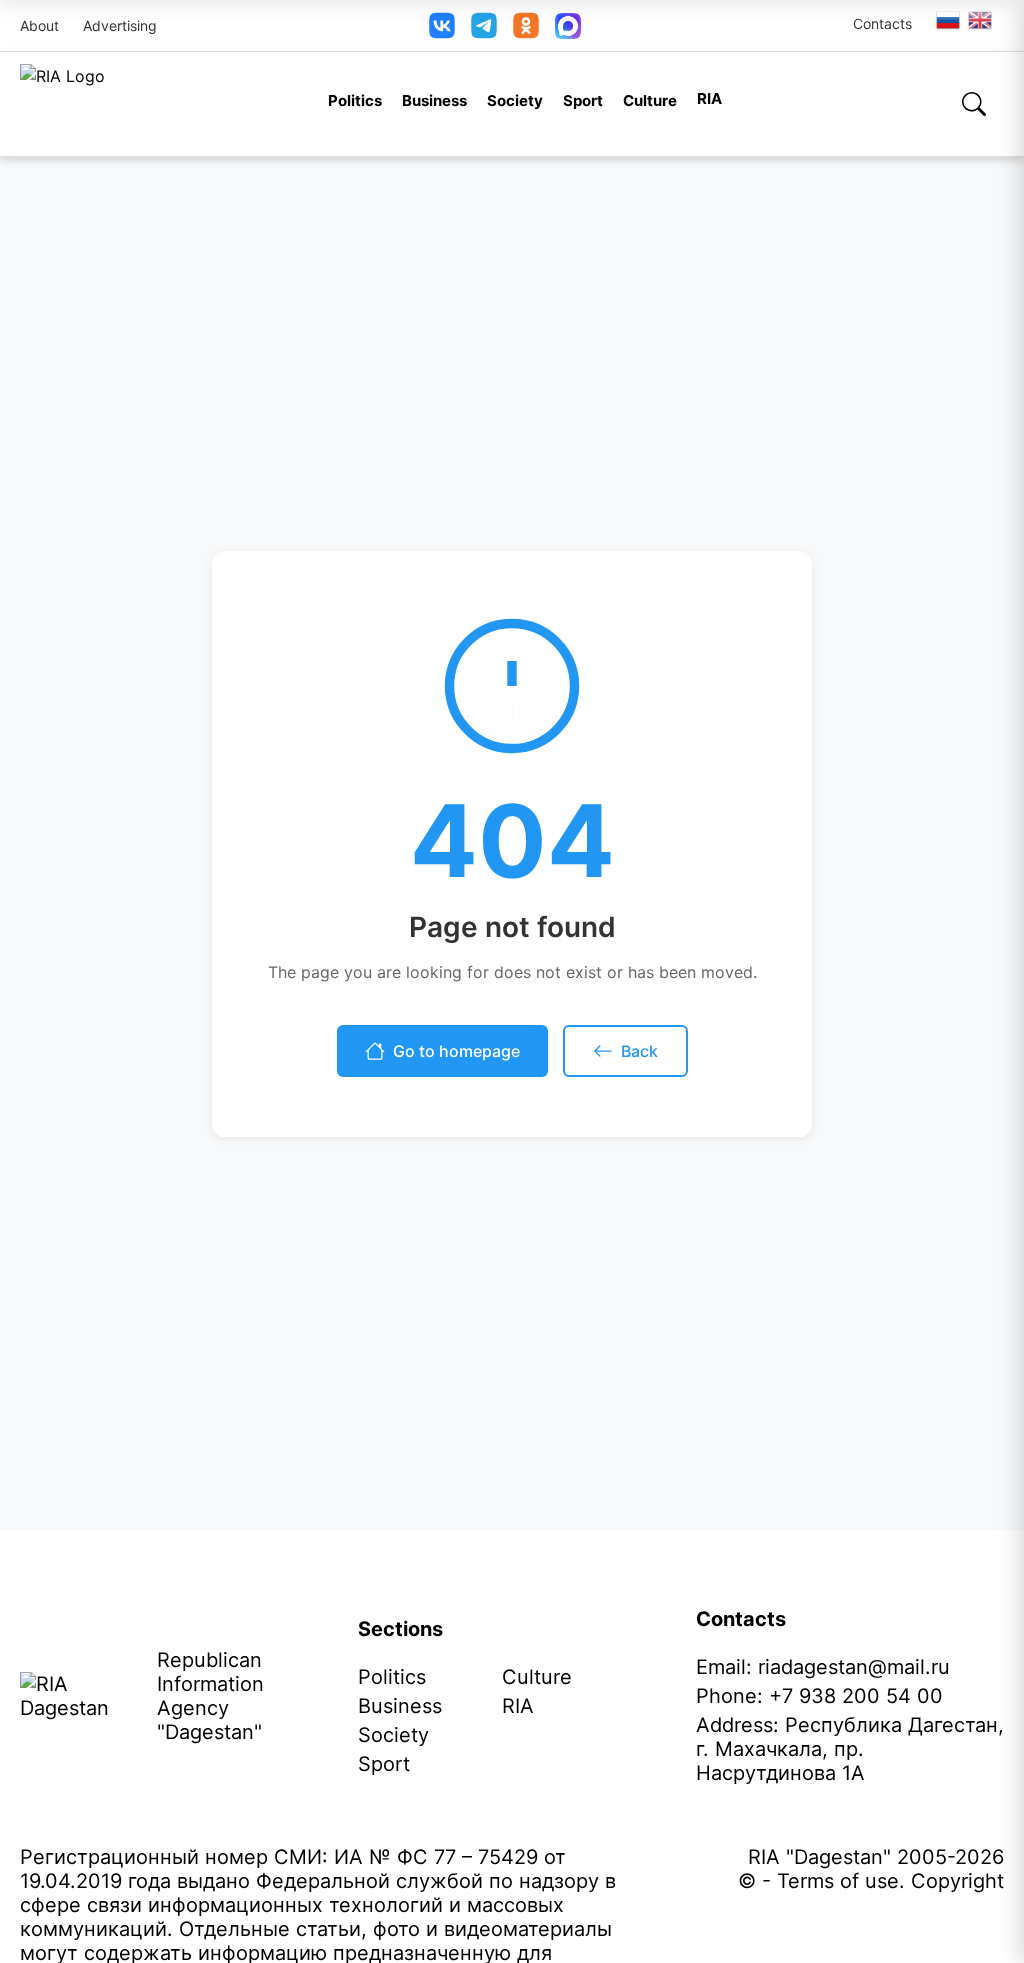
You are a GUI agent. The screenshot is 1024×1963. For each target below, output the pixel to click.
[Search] (974, 104)
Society (515, 100)
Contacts (882, 23)
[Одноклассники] (526, 25)
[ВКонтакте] (442, 25)
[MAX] (568, 26)
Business (434, 100)
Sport (583, 100)
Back (639, 1051)
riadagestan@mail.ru (854, 1667)
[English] (981, 20)
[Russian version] (948, 20)
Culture (650, 100)
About (39, 25)
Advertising (120, 25)
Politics (355, 100)
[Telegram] (484, 25)
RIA (709, 98)
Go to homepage (456, 1051)
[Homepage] (62, 104)
